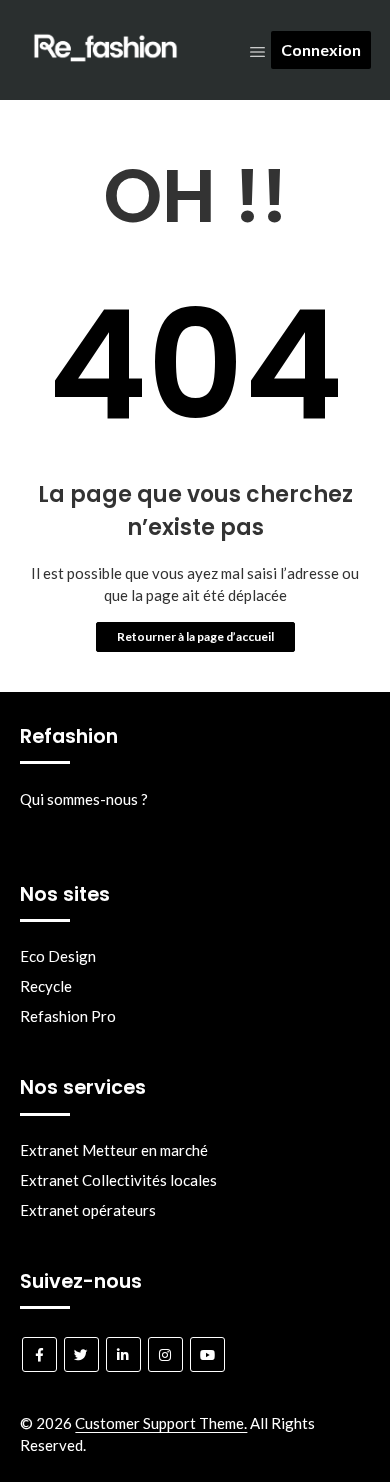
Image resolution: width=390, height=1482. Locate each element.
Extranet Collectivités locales (118, 1180)
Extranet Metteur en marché (114, 1150)
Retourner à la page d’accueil (195, 636)
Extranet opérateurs (88, 1210)
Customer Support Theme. (161, 1423)
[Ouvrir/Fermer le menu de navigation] (257, 51)
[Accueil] (105, 66)
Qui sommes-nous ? (84, 799)
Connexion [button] (321, 49)
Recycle (46, 986)
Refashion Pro (68, 1016)
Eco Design (58, 956)
